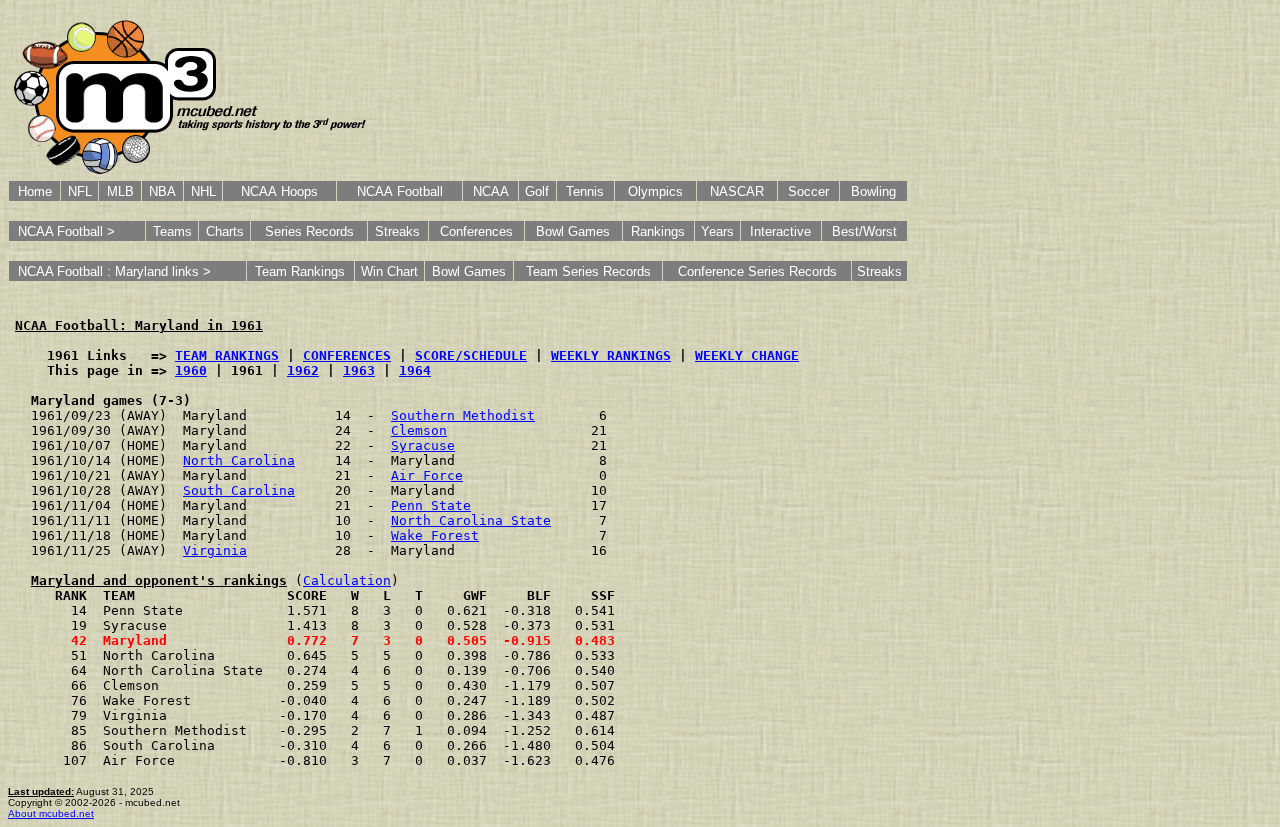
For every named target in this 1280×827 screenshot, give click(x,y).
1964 (415, 370)
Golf (537, 191)
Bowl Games (573, 231)
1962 (303, 370)
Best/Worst (864, 231)
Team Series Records (588, 271)
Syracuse (423, 445)
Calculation (347, 580)
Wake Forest (435, 535)
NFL (80, 191)
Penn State (431, 505)
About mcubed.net (51, 813)
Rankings (658, 231)
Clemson (419, 430)
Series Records (309, 231)
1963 (359, 370)
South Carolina (239, 490)
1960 (191, 370)
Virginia (215, 550)
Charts (225, 231)
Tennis (585, 191)
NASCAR (737, 191)
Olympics (655, 191)
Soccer (808, 191)
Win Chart (389, 271)
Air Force (427, 475)
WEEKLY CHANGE (747, 355)
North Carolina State (471, 520)
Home (35, 191)
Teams (172, 231)
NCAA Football (400, 191)
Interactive (780, 231)
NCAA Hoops (279, 191)
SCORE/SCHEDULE (471, 355)
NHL (203, 191)
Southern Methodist (463, 415)
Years (717, 231)
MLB (120, 191)
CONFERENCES (347, 355)
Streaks (397, 231)
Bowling (873, 191)
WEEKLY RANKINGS (611, 355)
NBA (162, 191)
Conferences (476, 231)
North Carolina (239, 460)
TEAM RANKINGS (227, 355)
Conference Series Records (757, 271)
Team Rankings (300, 271)
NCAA (491, 191)
